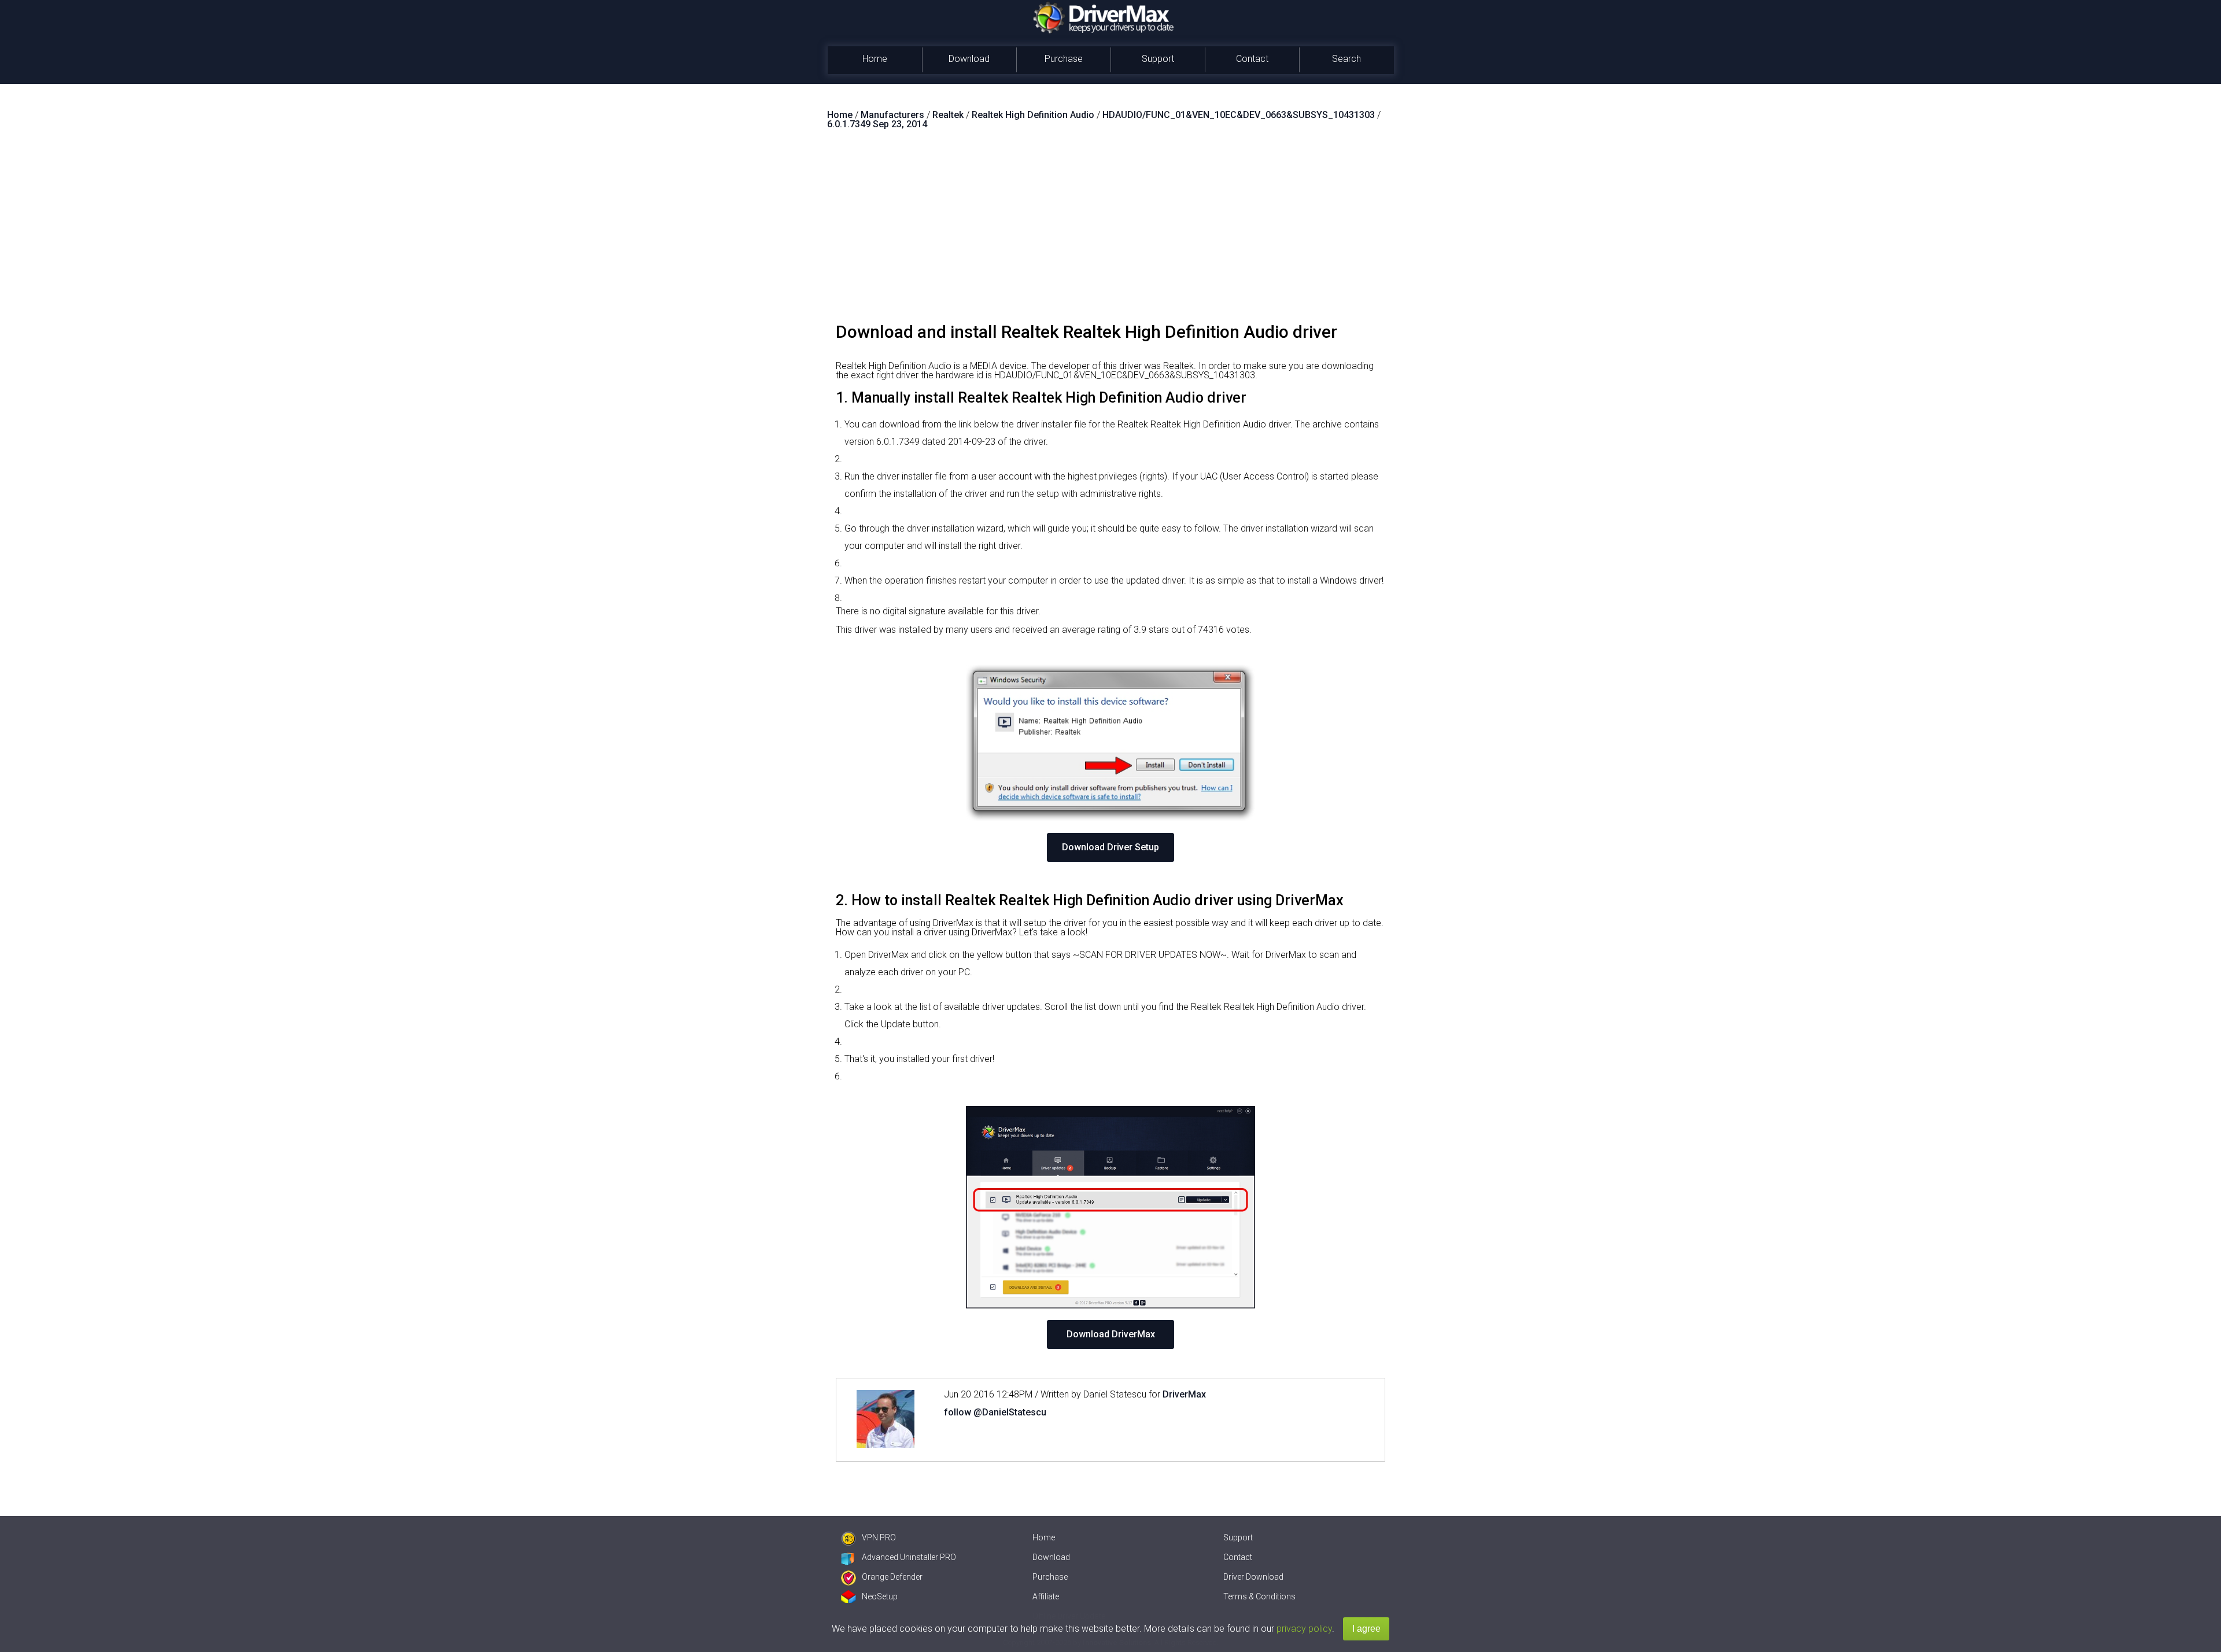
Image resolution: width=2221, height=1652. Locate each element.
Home (875, 59)
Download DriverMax (1111, 1334)
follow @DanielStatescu (995, 1412)
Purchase (1064, 59)
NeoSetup (880, 1596)
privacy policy (1304, 1629)
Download (969, 59)
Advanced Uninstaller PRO (909, 1557)
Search (1346, 59)
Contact (1252, 59)
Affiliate (1046, 1596)
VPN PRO (879, 1537)
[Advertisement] (1110, 231)
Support (1158, 59)
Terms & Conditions (1259, 1596)
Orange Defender (892, 1577)
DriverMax (1184, 1394)
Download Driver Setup (1110, 847)
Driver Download (1253, 1577)
